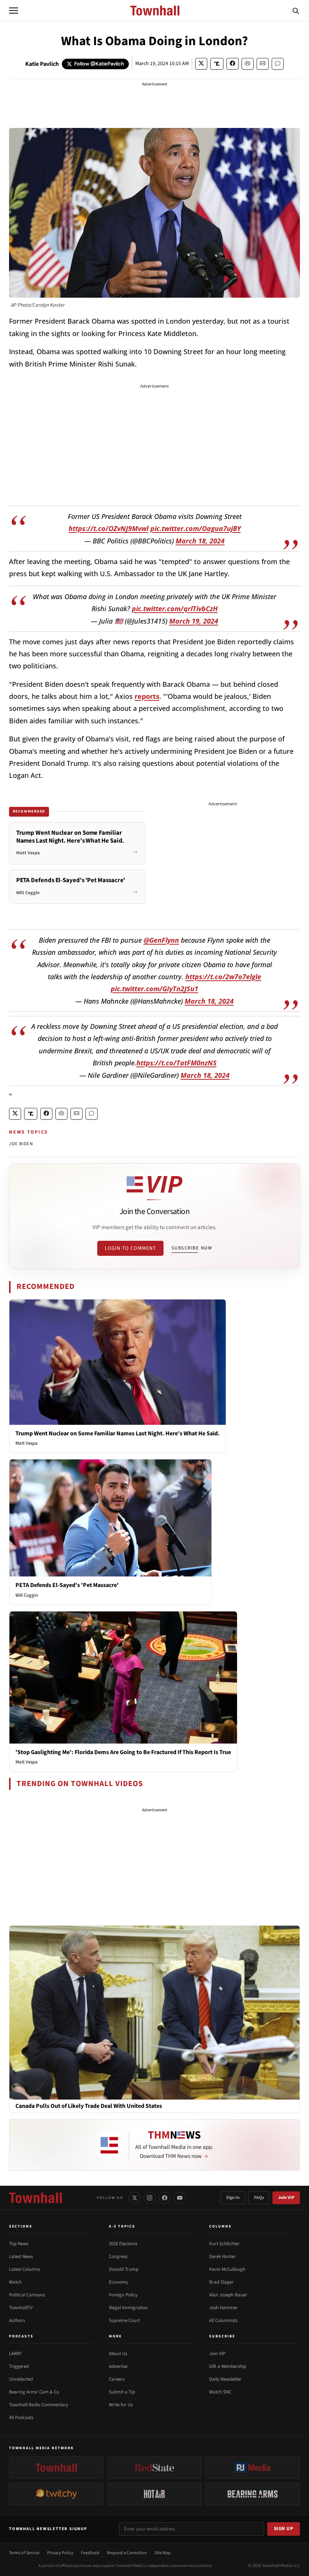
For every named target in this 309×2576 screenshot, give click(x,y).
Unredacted (21, 2379)
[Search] (296, 11)
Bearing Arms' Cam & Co (34, 2392)
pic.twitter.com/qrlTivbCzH (175, 609)
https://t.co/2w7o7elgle (223, 977)
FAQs (259, 2198)
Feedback (90, 2553)
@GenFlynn (161, 940)
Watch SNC (220, 2392)
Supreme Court (124, 2320)
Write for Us (121, 2405)
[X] (135, 2198)
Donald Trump (124, 2269)
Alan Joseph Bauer (228, 2295)
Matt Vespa (27, 1443)
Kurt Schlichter (224, 2244)
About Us (118, 2354)
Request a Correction (127, 2553)
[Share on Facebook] (233, 64)
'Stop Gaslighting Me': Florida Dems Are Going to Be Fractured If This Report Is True (123, 1752)
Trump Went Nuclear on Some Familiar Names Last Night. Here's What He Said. (118, 1433)
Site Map (163, 2553)
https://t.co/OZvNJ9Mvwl (109, 528)
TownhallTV (21, 2308)
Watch (15, 2282)
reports (147, 696)
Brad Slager (221, 2282)
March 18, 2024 (200, 541)
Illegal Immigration (128, 2308)
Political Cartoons (27, 2295)
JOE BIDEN (21, 1144)
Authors (17, 2320)
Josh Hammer (223, 2308)
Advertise (118, 2366)
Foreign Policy (123, 2295)
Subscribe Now (192, 1248)
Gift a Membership (228, 2366)
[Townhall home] (35, 2198)
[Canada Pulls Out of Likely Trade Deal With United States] (154, 2012)
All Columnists (223, 2320)
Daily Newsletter (225, 2379)
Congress (118, 2256)
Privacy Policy (60, 2553)
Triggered (19, 2366)
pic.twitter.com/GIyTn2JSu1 (154, 989)
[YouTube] (180, 2198)
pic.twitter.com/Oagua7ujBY (196, 528)
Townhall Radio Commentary (39, 2405)
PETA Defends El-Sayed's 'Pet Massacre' (67, 1585)
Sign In (233, 2198)
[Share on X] (201, 64)
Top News (19, 2244)
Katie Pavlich (42, 64)
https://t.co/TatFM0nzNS (177, 1063)
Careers (117, 2379)
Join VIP (286, 2198)
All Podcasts (21, 2418)
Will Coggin (27, 1595)
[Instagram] (150, 2198)
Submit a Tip (122, 2392)
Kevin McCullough (227, 2269)
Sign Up (284, 2529)
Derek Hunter (223, 2256)
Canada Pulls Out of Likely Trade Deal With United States (89, 2106)
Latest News (21, 2256)
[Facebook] (165, 2198)
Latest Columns (24, 2269)
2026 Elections (123, 2244)
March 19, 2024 (194, 621)
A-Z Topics (122, 2226)
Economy (119, 2282)
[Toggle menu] (14, 11)
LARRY (15, 2354)
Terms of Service (24, 2553)
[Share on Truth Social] (217, 64)
